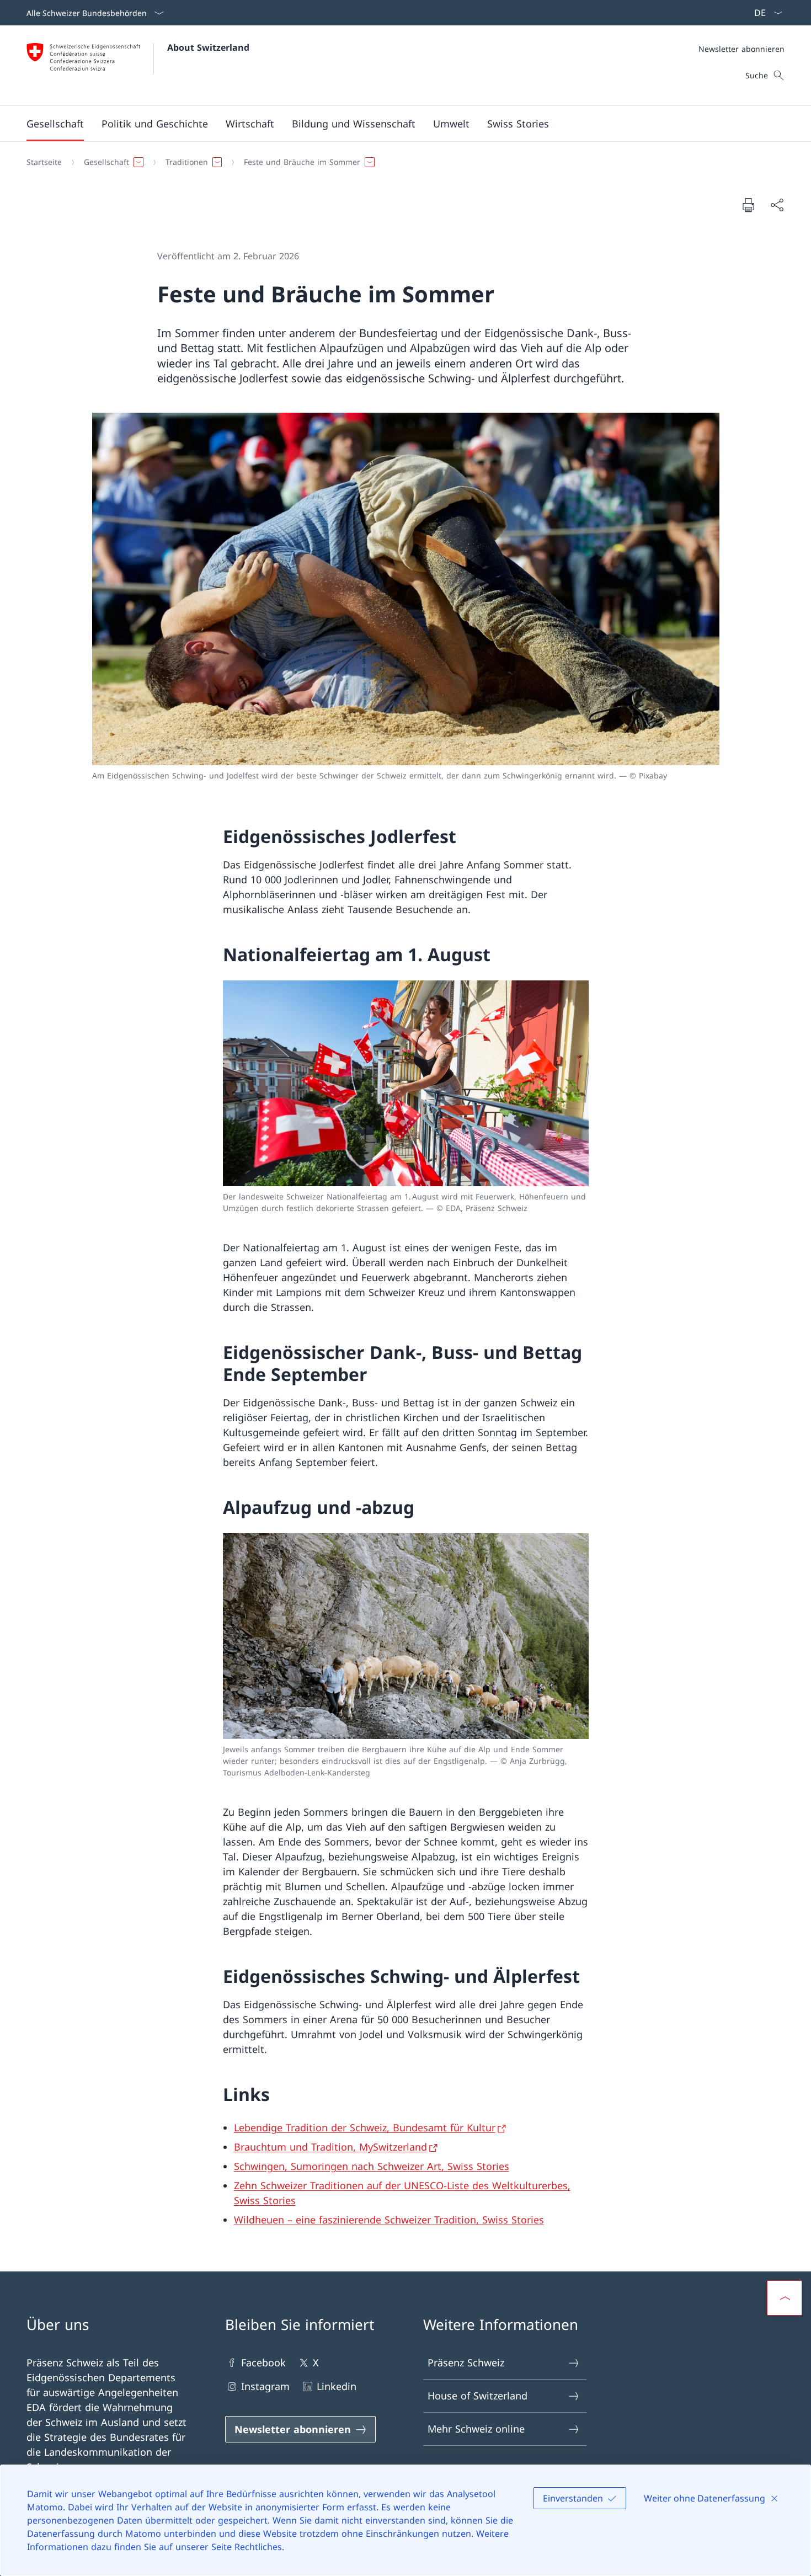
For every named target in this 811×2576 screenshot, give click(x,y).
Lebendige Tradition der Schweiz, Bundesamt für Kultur (365, 2127)
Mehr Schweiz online (476, 2429)
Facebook (263, 2362)
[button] (55, 124)
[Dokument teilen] (777, 205)
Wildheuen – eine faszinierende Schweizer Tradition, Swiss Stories (389, 2220)
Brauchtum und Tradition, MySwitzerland (330, 2147)
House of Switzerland (477, 2396)
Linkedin (337, 2386)
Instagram (265, 2386)
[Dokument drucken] (748, 205)
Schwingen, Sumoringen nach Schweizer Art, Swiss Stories (372, 2166)
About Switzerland (208, 47)
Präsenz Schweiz (466, 2362)
